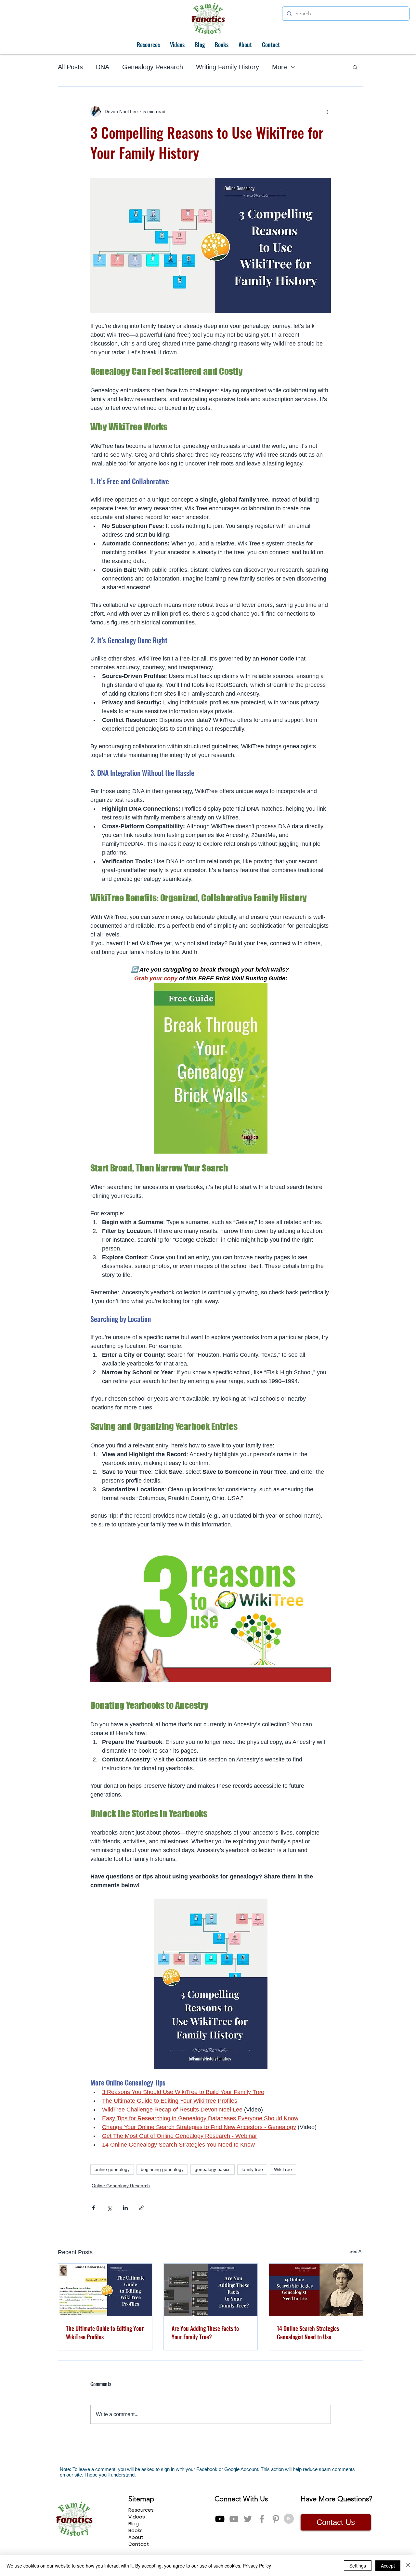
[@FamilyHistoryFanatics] (220, 2519)
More (279, 67)
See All (356, 2251)
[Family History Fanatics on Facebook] (262, 2519)
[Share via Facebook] (93, 2208)
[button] (355, 67)
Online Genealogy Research (121, 2186)
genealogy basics (213, 2169)
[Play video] (211, 1614)
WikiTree (283, 2169)
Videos (137, 2517)
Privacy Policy (257, 2566)
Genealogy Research (153, 67)
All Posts (70, 67)
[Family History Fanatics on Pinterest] (276, 2519)
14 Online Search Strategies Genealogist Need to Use (308, 2333)
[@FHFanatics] (248, 2519)
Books (136, 2530)
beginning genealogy (162, 2169)
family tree (252, 2169)
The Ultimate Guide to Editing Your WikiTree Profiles (105, 2333)
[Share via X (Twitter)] (109, 2208)
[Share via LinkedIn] (125, 2208)
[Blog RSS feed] (289, 2519)
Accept (388, 2566)
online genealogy (112, 2169)
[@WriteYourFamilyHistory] (234, 2519)
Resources (141, 2510)
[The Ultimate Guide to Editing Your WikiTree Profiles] (105, 2290)
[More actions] (327, 111)
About (136, 2537)
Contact (139, 2544)
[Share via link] (141, 2208)
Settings (358, 2566)
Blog (134, 2524)
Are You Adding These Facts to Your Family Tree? (205, 2333)
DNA (103, 67)
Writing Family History (227, 67)
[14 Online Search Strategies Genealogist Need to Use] (316, 2290)
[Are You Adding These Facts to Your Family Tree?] (211, 2290)
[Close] (408, 2566)
